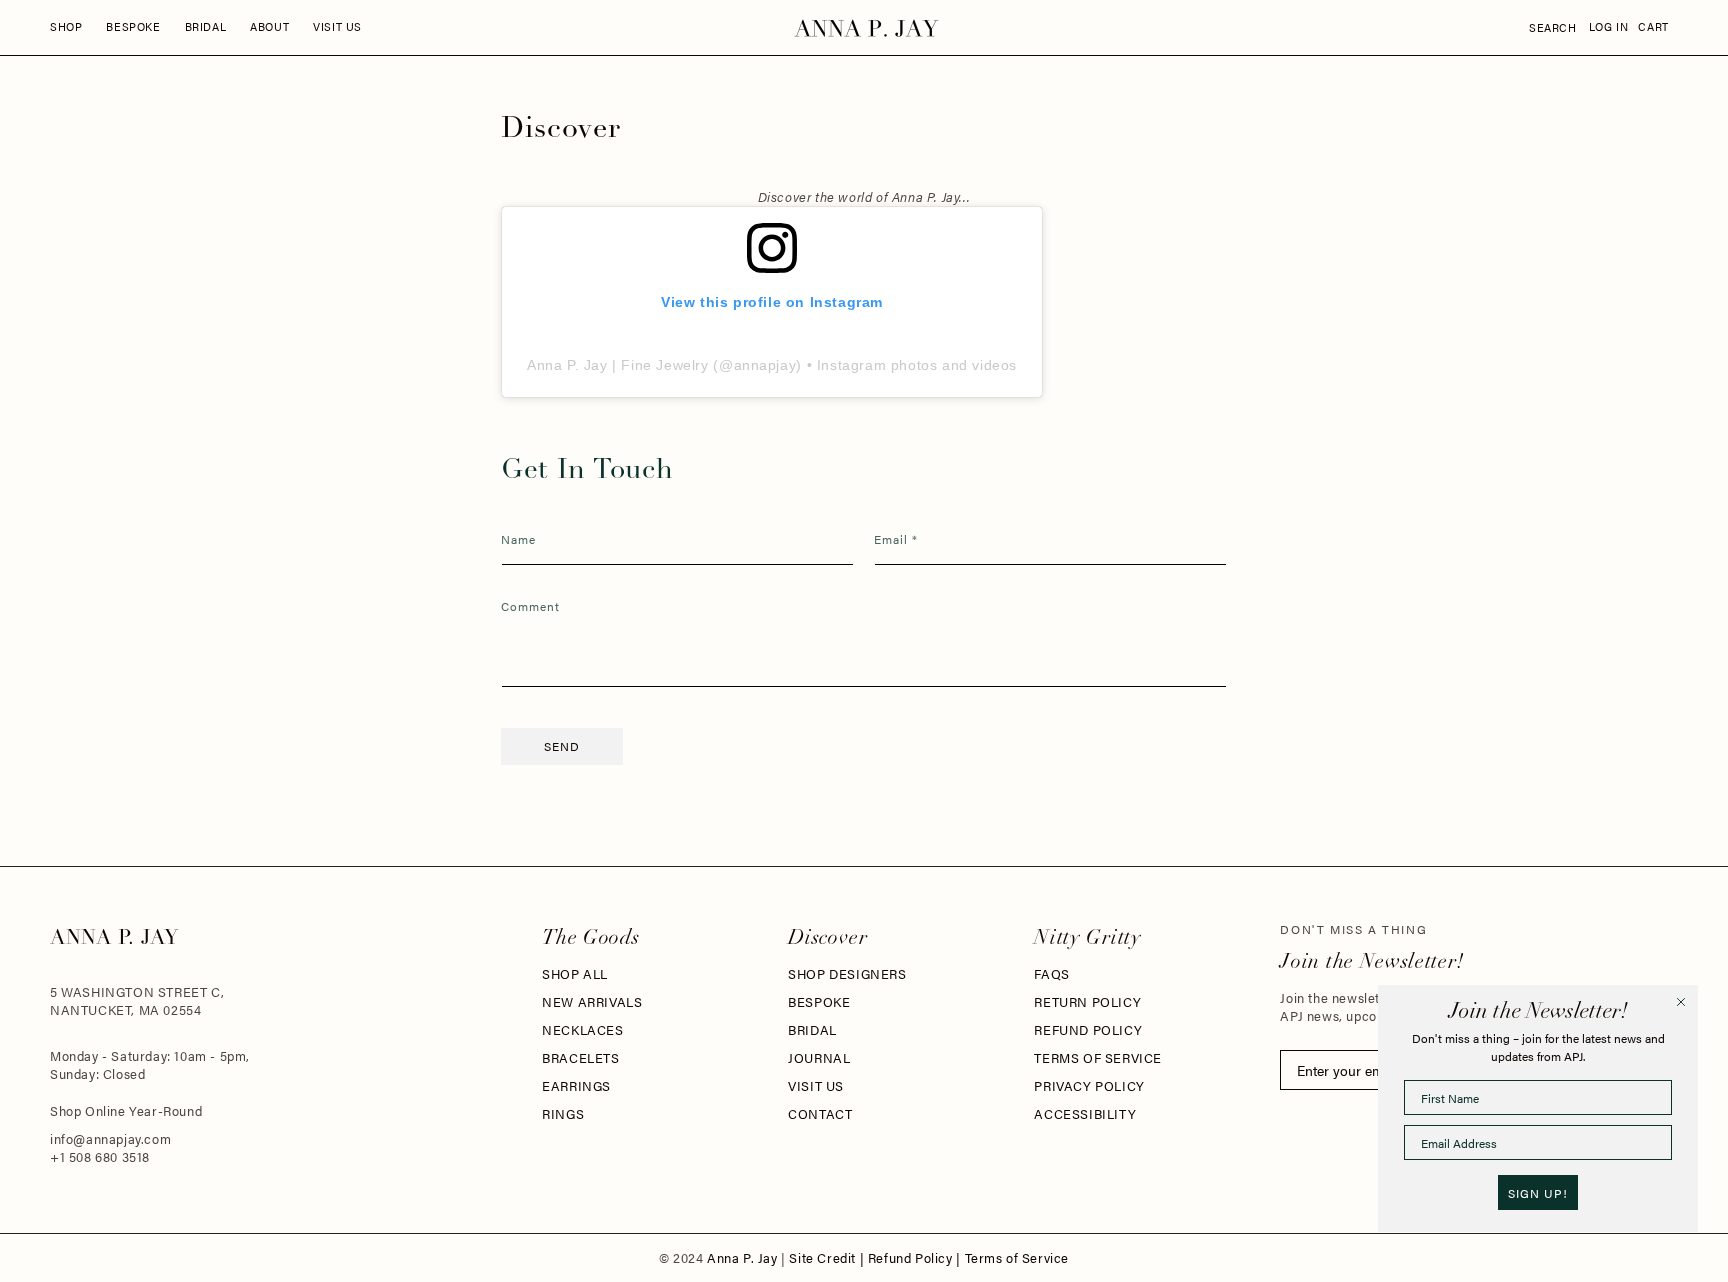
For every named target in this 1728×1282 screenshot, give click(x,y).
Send (562, 746)
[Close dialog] (1681, 1002)
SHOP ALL (575, 974)
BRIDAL (812, 1030)
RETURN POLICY (1087, 1002)
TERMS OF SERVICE (1098, 1058)
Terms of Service (1017, 1258)
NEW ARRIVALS (592, 1002)
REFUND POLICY (1088, 1030)
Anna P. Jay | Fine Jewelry (618, 365)
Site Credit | (828, 1258)
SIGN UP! (1538, 1193)
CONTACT (820, 1114)
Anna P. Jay (744, 1258)
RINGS (563, 1114)
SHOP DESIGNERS (847, 974)
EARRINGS (576, 1086)
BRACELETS (580, 1058)
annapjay (765, 365)
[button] (66, 27)
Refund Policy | (916, 1258)
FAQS (1051, 974)
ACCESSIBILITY (1085, 1114)
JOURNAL (819, 1058)
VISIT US (816, 1086)
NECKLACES (582, 1030)
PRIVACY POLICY (1089, 1086)
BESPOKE (819, 1002)
